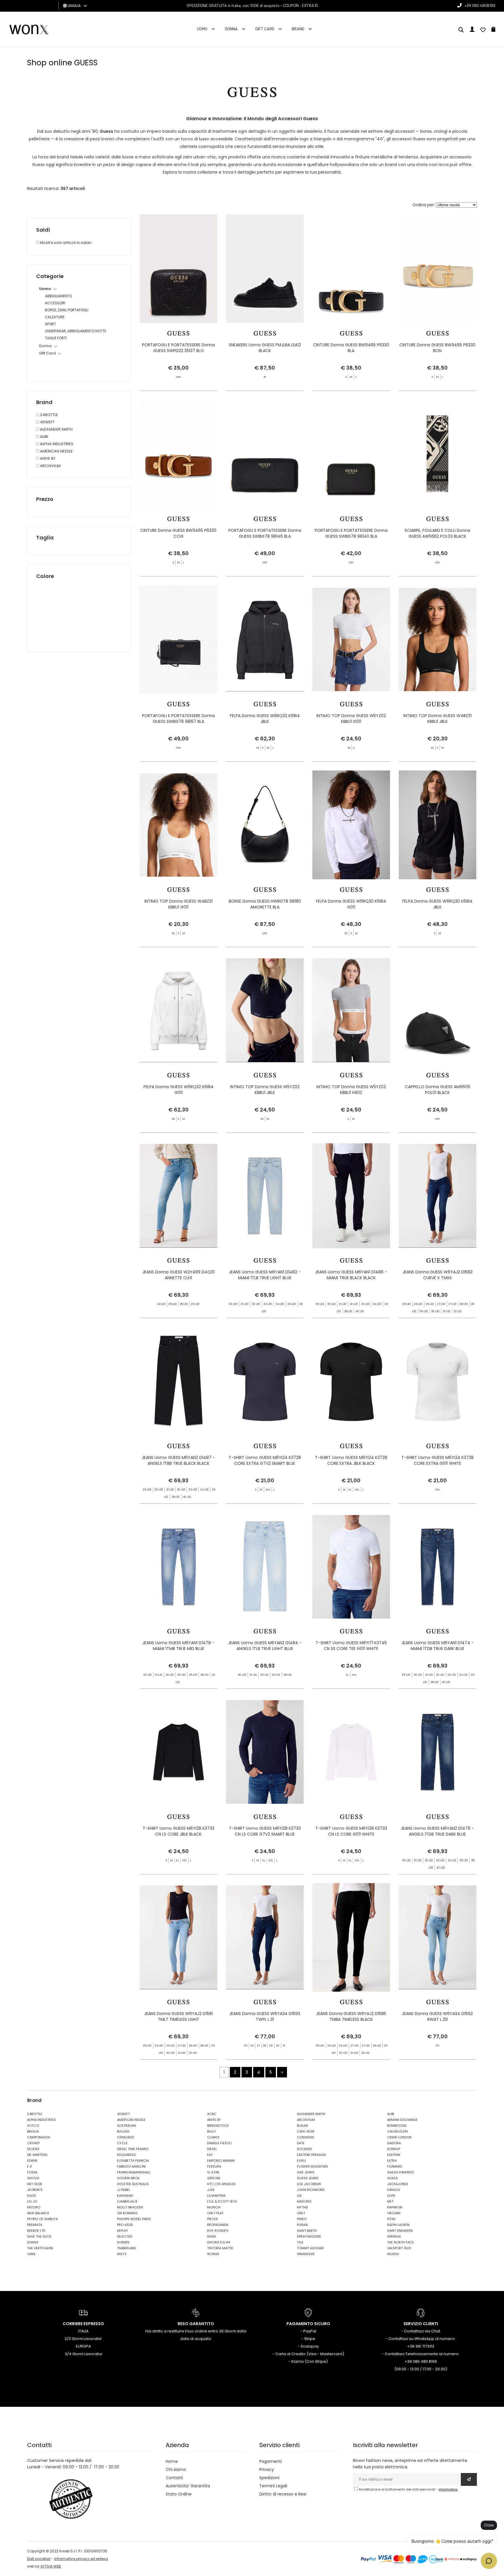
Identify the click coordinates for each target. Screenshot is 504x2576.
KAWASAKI (125, 2196)
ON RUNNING (127, 2213)
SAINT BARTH (307, 2231)
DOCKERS (304, 2149)
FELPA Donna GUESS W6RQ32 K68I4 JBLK (265, 719)
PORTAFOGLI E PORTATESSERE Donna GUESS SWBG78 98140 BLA (351, 533)
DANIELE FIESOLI (219, 2143)
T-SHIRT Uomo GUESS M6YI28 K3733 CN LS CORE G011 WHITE (351, 1831)
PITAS (391, 2219)
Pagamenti (271, 2461)
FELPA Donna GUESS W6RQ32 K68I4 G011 (178, 1090)
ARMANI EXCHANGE (402, 2120)
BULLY (212, 2131)
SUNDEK (123, 2242)
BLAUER (303, 2126)
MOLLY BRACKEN (130, 2207)
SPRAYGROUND (309, 2236)
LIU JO (32, 2201)
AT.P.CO (33, 2126)
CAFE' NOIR (306, 2131)
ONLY (301, 2213)
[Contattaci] (483, 30)
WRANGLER (306, 2254)
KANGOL (394, 2190)
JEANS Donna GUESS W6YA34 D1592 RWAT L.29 (437, 2016)
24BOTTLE (49, 415)
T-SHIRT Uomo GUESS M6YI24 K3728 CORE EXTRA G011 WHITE (437, 1460)
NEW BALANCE (38, 2213)
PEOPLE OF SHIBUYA (42, 2219)
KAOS (32, 2196)
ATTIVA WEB (51, 2566)
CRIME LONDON (399, 2137)
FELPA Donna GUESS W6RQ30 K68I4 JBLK (437, 904)
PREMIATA (35, 2225)
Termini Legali (273, 2486)
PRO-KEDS (125, 2225)
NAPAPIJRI (395, 2207)
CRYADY (34, 2143)
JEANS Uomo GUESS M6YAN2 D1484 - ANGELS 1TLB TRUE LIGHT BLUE (265, 1646)
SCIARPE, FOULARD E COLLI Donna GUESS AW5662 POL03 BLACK (437, 533)
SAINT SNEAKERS (400, 2231)
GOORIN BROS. (128, 2178)
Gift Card (265, 29)
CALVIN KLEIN (397, 2131)
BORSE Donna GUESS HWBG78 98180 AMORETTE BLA (265, 904)
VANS (31, 2254)
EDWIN (32, 2161)
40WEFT (47, 422)
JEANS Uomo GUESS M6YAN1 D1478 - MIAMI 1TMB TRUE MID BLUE (178, 1646)
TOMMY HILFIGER (310, 2248)
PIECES (212, 2219)
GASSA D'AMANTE (401, 2172)
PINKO (302, 2219)
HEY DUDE (35, 2184)
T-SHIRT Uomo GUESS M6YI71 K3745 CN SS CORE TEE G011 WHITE (351, 1646)
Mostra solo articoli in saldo (65, 243)
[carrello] (493, 30)
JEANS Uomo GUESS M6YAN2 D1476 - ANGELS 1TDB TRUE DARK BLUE (437, 1831)
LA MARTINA (216, 2196)
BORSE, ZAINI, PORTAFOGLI (67, 310)
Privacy (267, 2470)
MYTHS (302, 2207)
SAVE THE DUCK (39, 2236)
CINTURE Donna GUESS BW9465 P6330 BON (437, 348)
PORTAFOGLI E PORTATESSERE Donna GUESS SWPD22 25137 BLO (178, 348)
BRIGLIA (33, 2131)
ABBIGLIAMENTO (58, 296)
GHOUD (33, 2178)
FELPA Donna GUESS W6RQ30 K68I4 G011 (351, 904)
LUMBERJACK (127, 2201)
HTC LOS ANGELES (221, 2184)
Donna (231, 29)
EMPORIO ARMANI (221, 2161)
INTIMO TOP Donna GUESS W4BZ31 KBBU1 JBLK (437, 719)
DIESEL (212, 2149)
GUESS (392, 2178)
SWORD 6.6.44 (218, 2242)
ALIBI (44, 437)
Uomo (202, 29)
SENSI (212, 2236)
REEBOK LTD (36, 2231)
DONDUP (394, 2149)
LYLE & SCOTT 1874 (222, 2201)
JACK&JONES (398, 2184)
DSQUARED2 (126, 2155)
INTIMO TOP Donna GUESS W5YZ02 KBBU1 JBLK (265, 1090)
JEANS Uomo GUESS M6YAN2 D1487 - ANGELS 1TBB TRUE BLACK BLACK (178, 1460)
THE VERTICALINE (40, 2248)
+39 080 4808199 (480, 5)
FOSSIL (33, 2172)
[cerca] (461, 30)
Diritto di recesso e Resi (283, 2494)
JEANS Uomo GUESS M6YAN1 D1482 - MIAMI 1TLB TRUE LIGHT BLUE (265, 1275)
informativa (448, 2489)
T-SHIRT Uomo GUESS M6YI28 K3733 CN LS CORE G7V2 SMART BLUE (265, 1831)
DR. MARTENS (37, 2155)
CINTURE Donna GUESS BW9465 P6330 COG (178, 533)
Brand (298, 29)
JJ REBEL (124, 2190)
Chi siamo (176, 2470)
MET (390, 2201)
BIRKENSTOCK (218, 2126)
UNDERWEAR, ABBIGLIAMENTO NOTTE (76, 331)
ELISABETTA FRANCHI (133, 2161)
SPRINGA (394, 2236)
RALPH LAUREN (398, 2225)
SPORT (50, 324)
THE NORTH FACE (400, 2242)
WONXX (213, 2254)
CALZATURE (55, 317)
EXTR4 (392, 2161)
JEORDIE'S (35, 2190)
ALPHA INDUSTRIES (56, 444)
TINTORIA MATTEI (220, 2248)
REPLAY (123, 2231)
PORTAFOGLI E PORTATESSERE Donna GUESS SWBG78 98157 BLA (178, 719)
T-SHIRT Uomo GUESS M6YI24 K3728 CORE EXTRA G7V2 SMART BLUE (265, 1460)
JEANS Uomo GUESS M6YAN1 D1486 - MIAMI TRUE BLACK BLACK (351, 1275)
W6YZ (122, 2254)
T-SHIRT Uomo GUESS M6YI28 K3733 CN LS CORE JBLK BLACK (178, 1831)
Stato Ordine (179, 2494)
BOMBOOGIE (397, 2126)
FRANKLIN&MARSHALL (134, 2172)
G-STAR (213, 2172)
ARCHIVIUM (50, 466)
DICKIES (33, 2149)
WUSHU (393, 2254)
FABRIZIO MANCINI (131, 2166)
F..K (30, 2166)
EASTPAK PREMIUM (311, 2155)
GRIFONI (214, 2178)
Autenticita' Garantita (188, 2486)
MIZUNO (34, 2207)
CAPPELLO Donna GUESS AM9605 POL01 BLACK (437, 1090)
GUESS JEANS (308, 2178)
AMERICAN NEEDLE (56, 451)
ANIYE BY (47, 458)
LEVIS (391, 2196)
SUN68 (33, 2242)
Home (172, 2461)
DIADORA (394, 2143)
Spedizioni (269, 2478)
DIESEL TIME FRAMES (133, 2149)
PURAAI (302, 2225)
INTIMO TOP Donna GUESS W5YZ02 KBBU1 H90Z (351, 1090)
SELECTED (125, 2236)
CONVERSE (306, 2137)
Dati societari (39, 2559)
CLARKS (213, 2137)
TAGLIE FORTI (56, 338)
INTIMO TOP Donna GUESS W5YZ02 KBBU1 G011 (351, 719)
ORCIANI (394, 2213)
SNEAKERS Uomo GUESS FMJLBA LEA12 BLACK (265, 348)
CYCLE (122, 2143)
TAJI (300, 2242)
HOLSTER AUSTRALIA (133, 2184)
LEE (299, 2196)
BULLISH (123, 2131)
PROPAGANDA (218, 2225)
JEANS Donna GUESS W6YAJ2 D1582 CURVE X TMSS (437, 1275)
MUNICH (214, 2207)
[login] (472, 30)
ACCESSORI (55, 303)
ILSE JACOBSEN (309, 2184)
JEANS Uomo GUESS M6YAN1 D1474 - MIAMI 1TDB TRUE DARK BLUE (437, 1646)
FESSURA (214, 2166)
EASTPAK (394, 2155)
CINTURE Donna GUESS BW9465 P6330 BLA (351, 348)
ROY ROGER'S (218, 2231)
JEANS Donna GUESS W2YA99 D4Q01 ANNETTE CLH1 (178, 1275)
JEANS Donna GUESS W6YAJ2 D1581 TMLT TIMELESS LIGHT (178, 2016)
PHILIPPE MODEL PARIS (134, 2219)
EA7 (210, 2155)
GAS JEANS (306, 2172)
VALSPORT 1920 (399, 2248)
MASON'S (304, 2201)
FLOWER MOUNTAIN (312, 2166)
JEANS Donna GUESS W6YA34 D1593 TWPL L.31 (265, 2016)
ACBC (212, 2114)
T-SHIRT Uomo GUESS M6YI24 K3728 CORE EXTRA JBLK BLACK (351, 1460)
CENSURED (125, 2137)
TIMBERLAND (126, 2248)
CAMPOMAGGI (39, 2137)
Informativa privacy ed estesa (81, 2559)
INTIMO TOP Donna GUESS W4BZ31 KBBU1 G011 (178, 904)
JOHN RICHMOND (311, 2190)
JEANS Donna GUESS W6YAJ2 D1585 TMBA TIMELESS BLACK (351, 2016)
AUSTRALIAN (126, 2126)
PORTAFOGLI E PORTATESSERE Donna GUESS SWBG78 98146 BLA (265, 533)
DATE (301, 2143)
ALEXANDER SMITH (56, 429)
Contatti (174, 2478)
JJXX (211, 2190)
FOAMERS (395, 2166)
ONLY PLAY (215, 2213)
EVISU (301, 2161)
